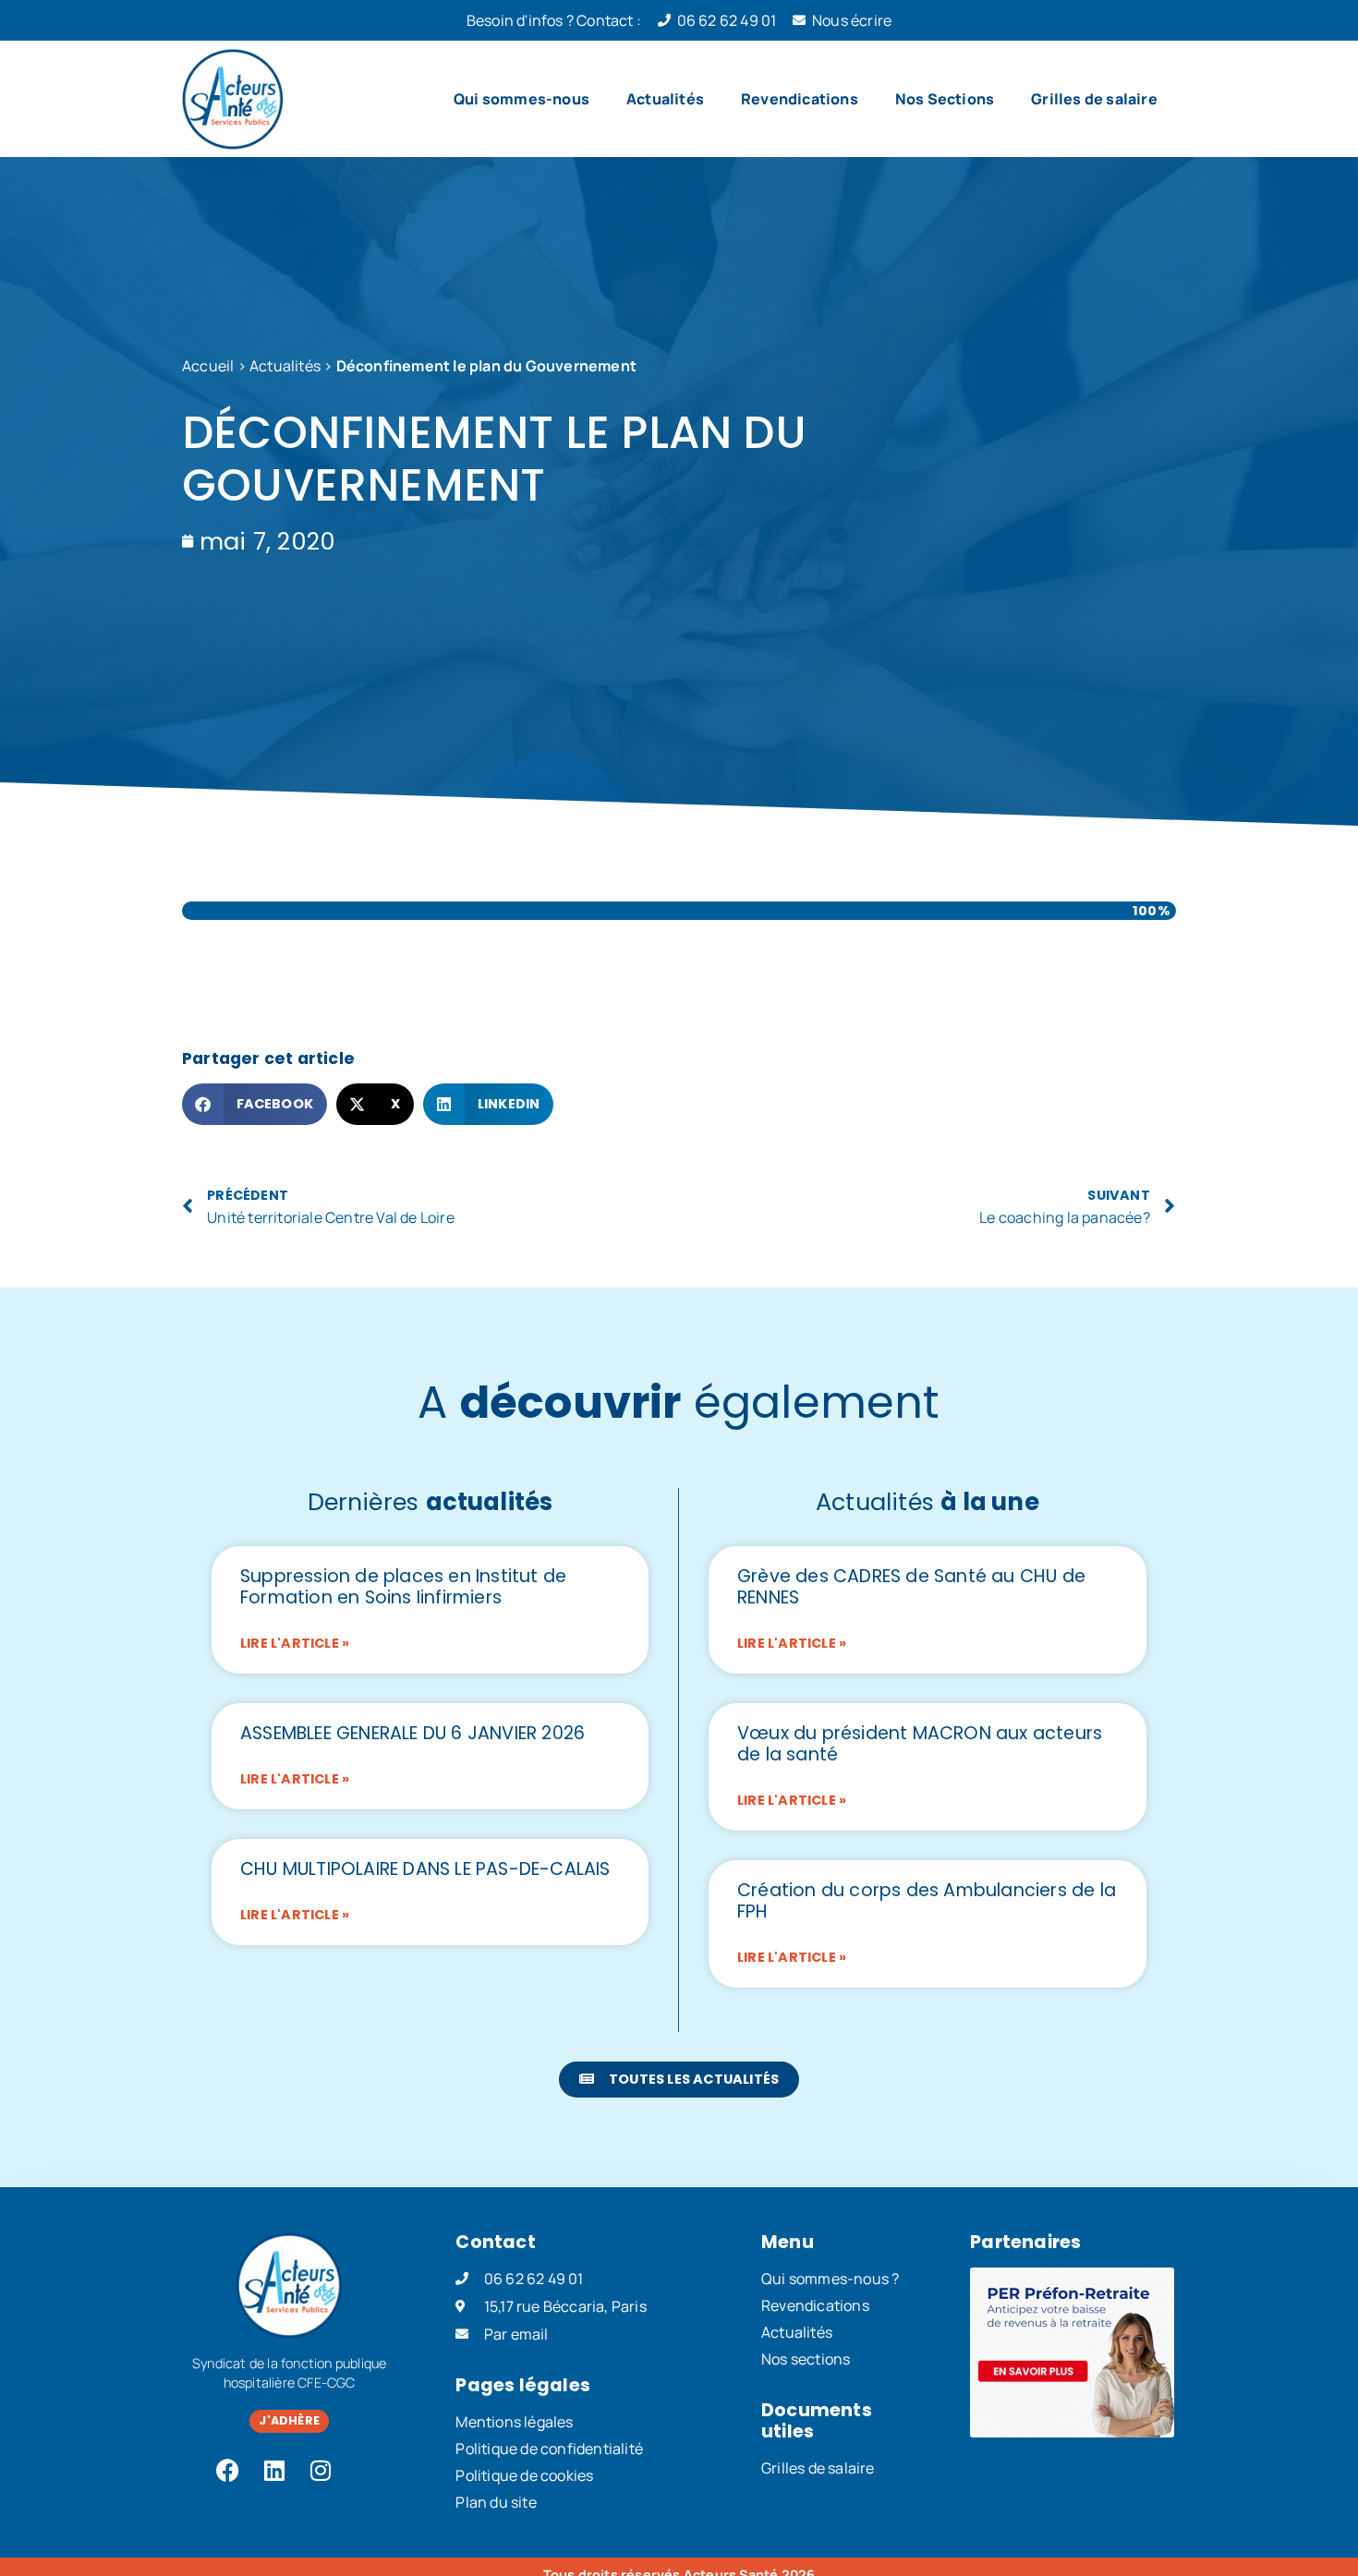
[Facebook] (228, 2471)
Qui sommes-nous (521, 99)
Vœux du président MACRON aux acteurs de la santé (920, 1744)
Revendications (800, 99)
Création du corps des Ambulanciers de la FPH (927, 1901)
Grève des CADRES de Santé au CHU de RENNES (911, 1587)
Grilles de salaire (1094, 99)
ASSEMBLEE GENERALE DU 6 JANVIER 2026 (412, 1733)
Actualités (665, 99)
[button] (255, 1104)
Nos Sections (945, 99)
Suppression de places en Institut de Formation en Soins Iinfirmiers (403, 1587)
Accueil (208, 366)
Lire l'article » (295, 1643)
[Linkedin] (274, 2471)
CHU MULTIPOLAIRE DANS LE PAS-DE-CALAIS (425, 1869)
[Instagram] (321, 2471)
